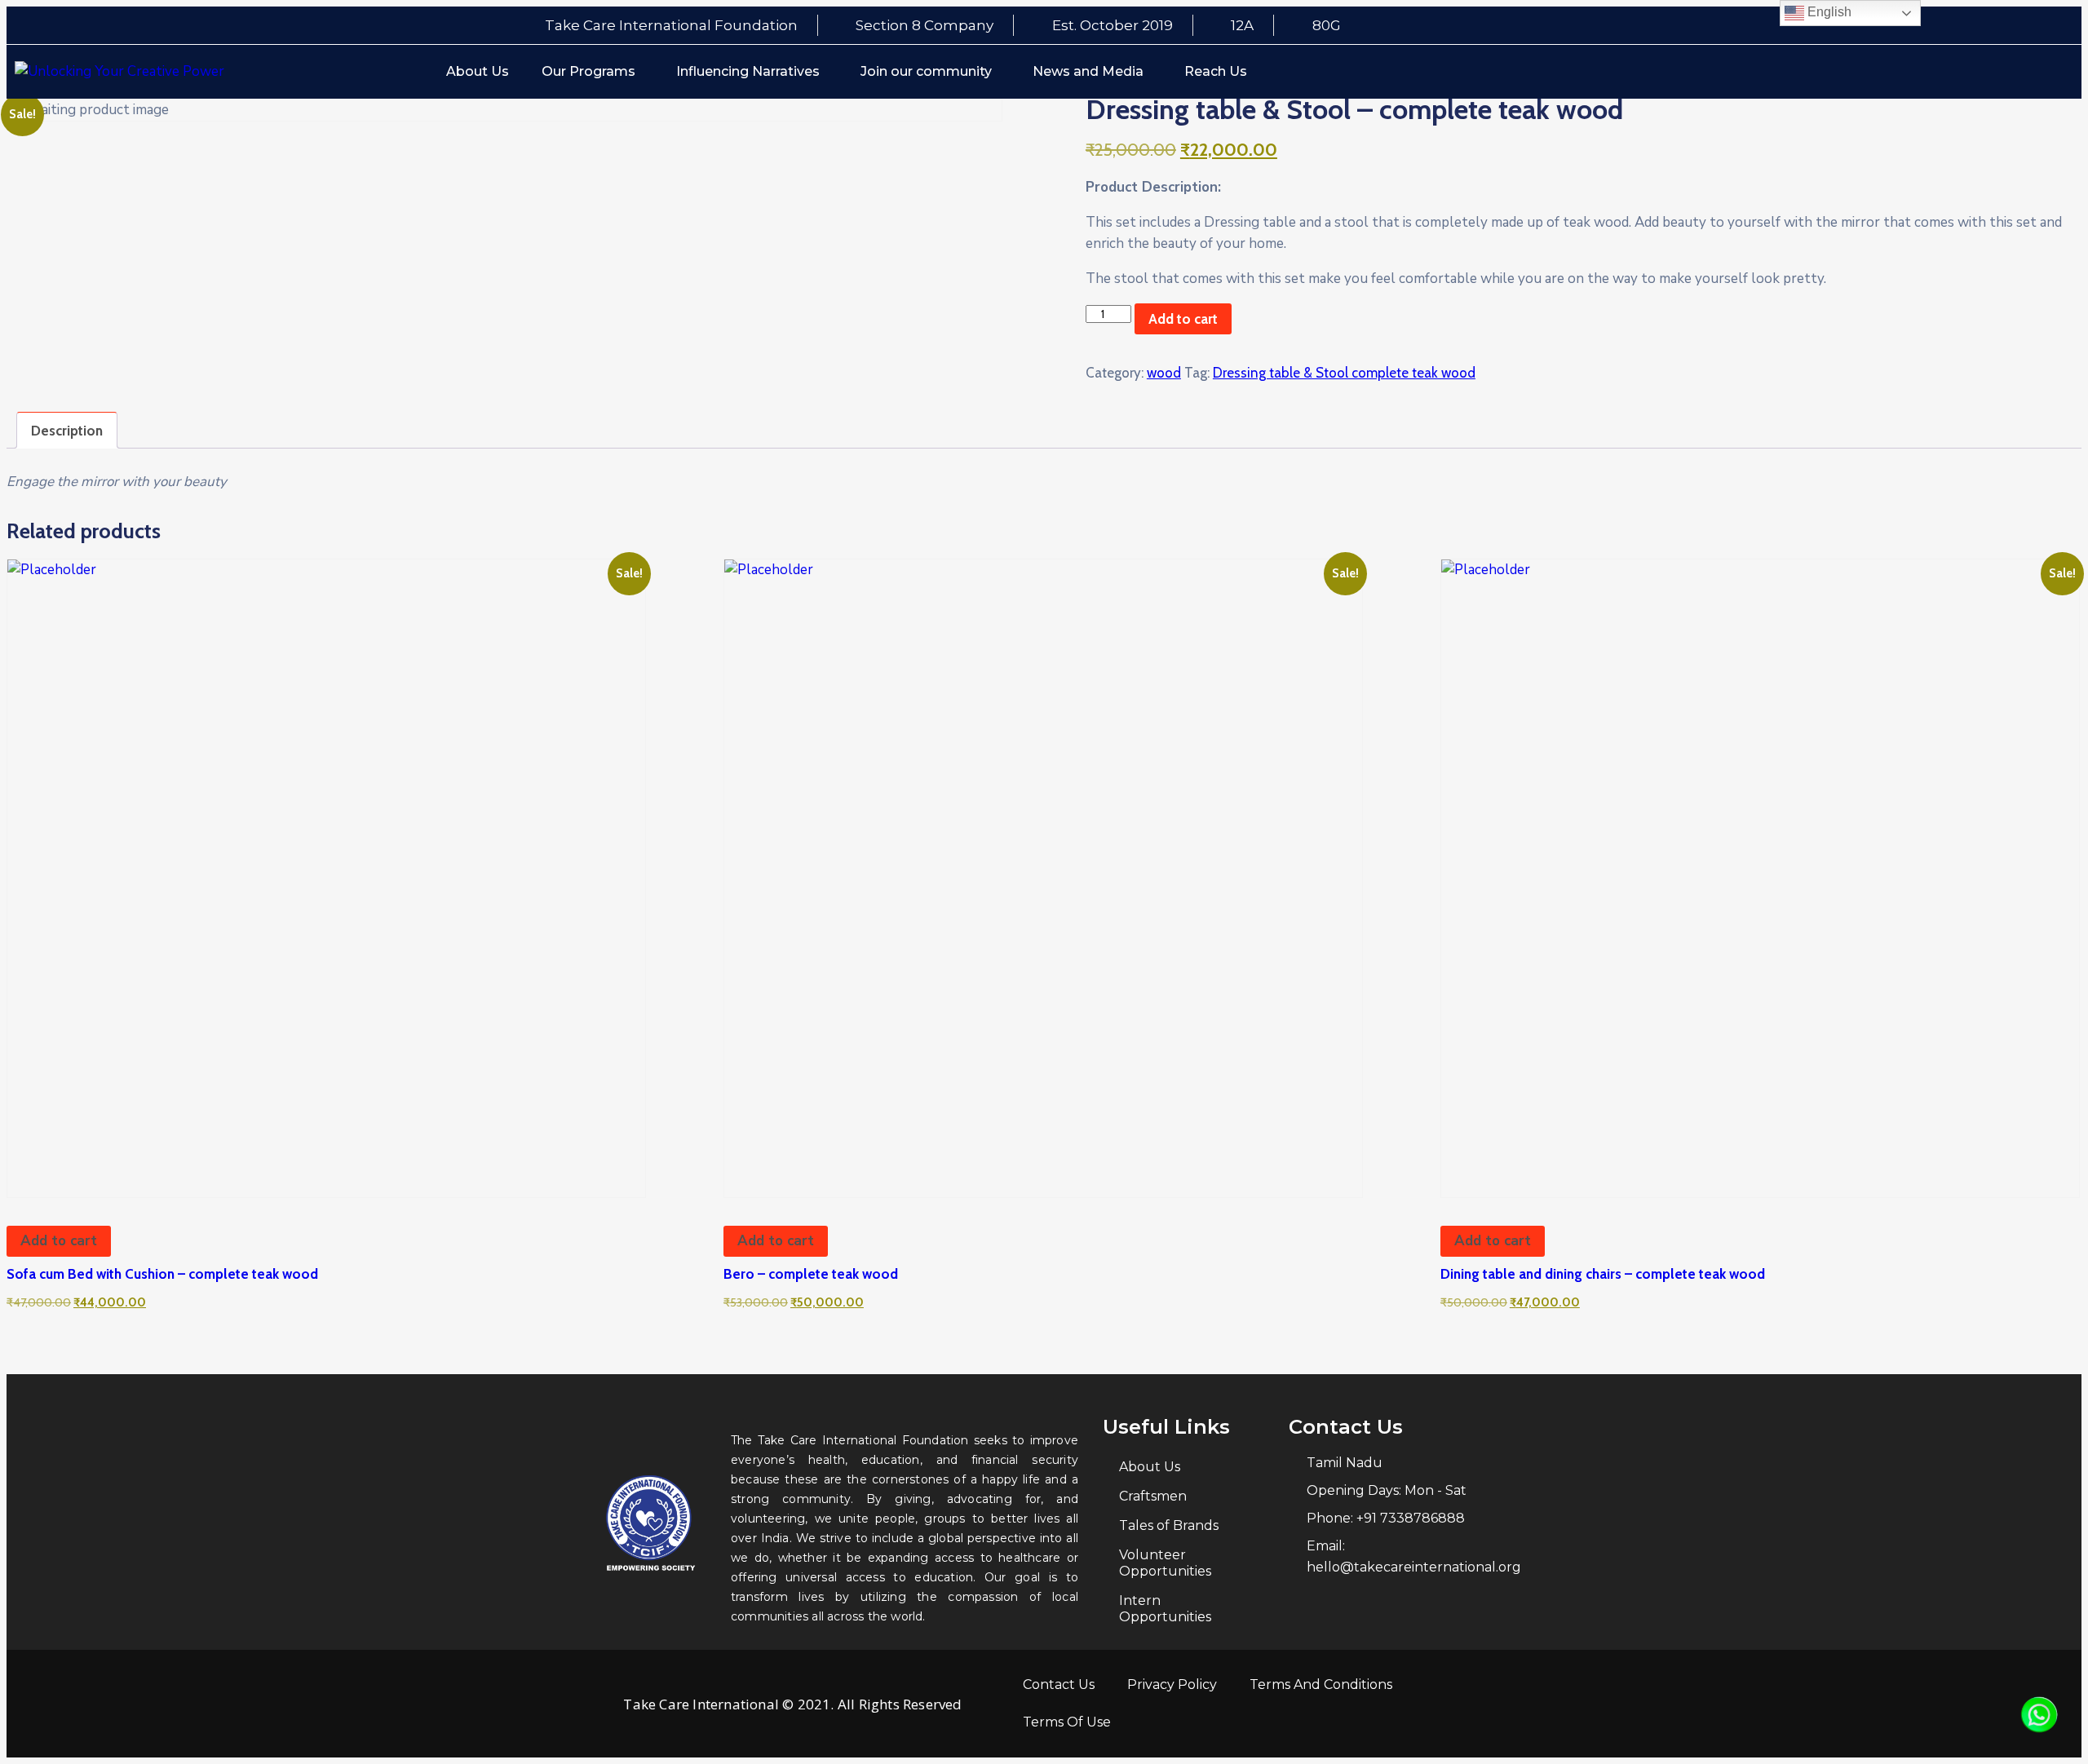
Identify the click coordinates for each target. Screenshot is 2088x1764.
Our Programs (588, 71)
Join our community (926, 71)
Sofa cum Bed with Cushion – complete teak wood (162, 1274)
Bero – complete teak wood (811, 1274)
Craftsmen (1153, 1496)
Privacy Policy (1172, 1684)
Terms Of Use (1067, 1722)
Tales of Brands (1169, 1525)
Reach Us (1216, 71)
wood (1164, 373)
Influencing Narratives (748, 71)
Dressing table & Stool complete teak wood (1344, 373)
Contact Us (1059, 1684)
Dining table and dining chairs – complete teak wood (1603, 1274)
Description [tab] (67, 431)
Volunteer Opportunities (1165, 1563)
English (1828, 12)
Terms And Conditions (1321, 1684)
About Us (478, 71)
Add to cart (1183, 319)
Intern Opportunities (1165, 1609)
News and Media (1088, 71)
